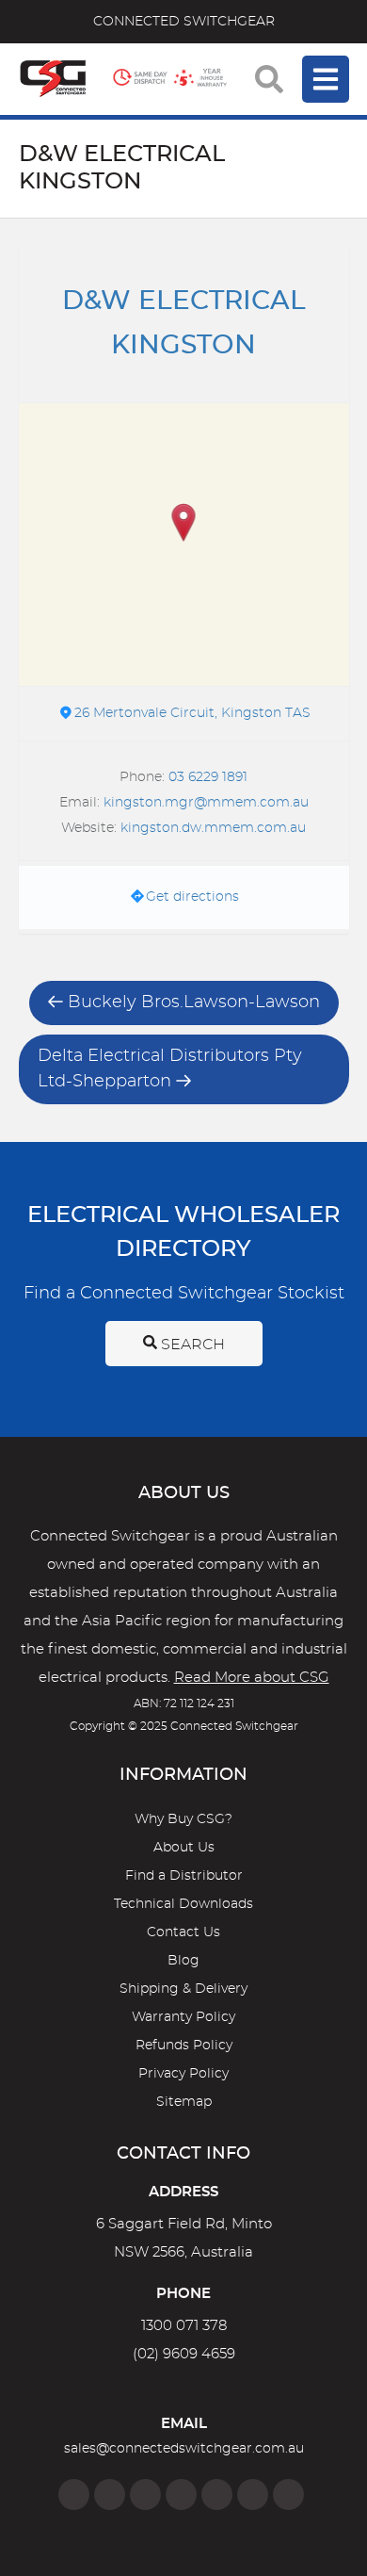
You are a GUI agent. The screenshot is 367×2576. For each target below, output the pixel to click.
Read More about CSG (252, 1678)
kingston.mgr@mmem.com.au (206, 803)
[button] (184, 524)
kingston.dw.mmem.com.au (213, 828)
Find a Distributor (184, 1876)
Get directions (192, 897)
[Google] (217, 2494)
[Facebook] (74, 2494)
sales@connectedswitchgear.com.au (184, 2449)
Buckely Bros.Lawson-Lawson (194, 1003)
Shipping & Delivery (183, 1989)
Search (191, 1345)
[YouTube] (253, 2494)
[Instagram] (110, 2494)
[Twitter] (145, 2494)
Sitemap (184, 2102)
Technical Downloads (183, 1904)
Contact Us (183, 1932)
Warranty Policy (183, 2017)
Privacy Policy (183, 2074)
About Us (184, 1848)
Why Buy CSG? (183, 1819)
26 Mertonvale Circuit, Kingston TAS (192, 713)
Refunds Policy (184, 2046)
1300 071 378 (184, 2326)
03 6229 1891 (208, 777)
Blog (183, 1961)
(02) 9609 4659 (184, 2354)
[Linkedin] (181, 2494)
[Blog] (288, 2494)
